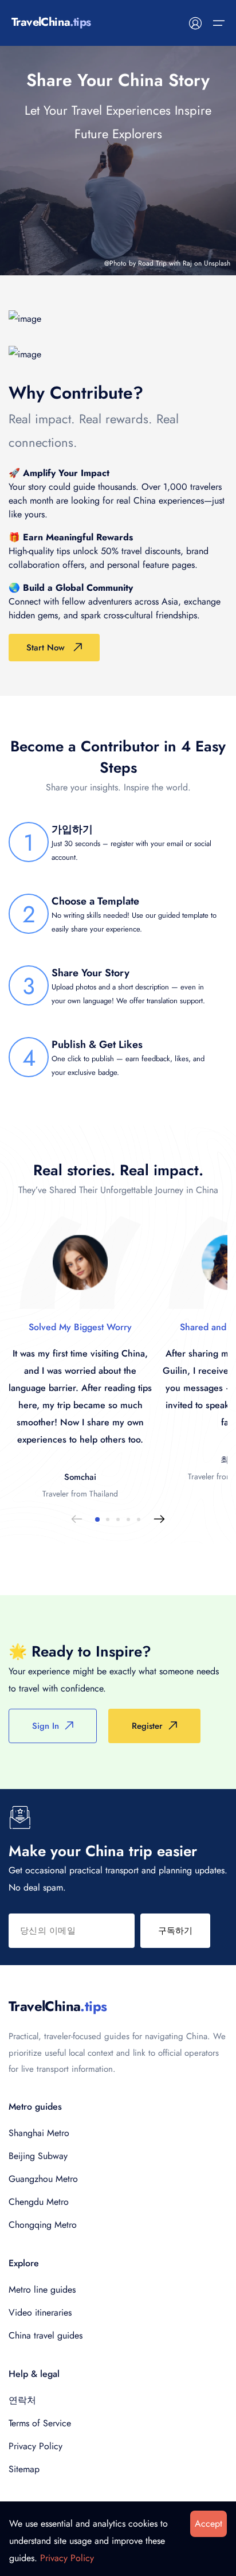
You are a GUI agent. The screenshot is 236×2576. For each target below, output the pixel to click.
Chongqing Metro (43, 2225)
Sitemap (24, 2469)
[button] (97, 1519)
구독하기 (175, 1931)
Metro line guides (42, 2289)
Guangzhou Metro (43, 2179)
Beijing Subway (38, 2156)
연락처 (22, 2400)
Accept (209, 2524)
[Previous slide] (77, 1519)
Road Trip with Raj (165, 263)
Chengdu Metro (39, 2202)
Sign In (46, 1726)
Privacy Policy (36, 2446)
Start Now (46, 648)
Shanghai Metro (39, 2133)
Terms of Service (40, 2423)
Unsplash (217, 263)
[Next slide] (159, 1519)
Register (147, 1726)
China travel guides (46, 2335)
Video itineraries (40, 2312)
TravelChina (58, 2006)
